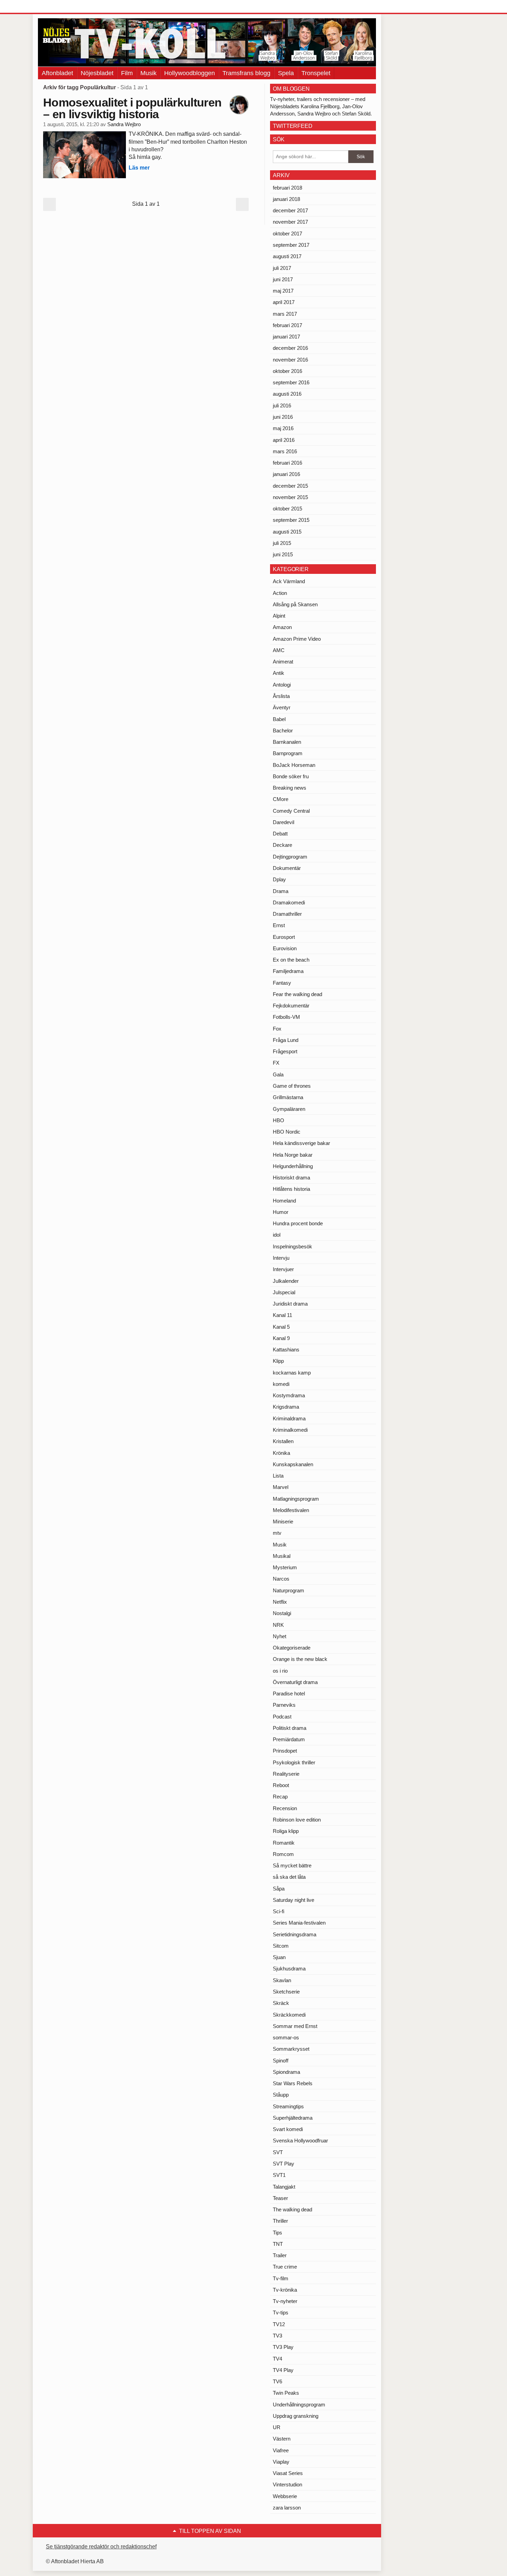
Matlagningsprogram (296, 1499)
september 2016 (291, 382)
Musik (148, 73)
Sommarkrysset (291, 2049)
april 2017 (284, 302)
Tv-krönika (285, 2290)
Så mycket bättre (292, 1865)
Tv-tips (281, 2313)
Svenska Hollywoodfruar (300, 2141)
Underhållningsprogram (299, 2405)
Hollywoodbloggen (190, 73)
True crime (285, 2267)
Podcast (282, 1717)
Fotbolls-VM (286, 1017)
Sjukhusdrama (289, 1969)
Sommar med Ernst (295, 2026)
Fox (277, 1029)
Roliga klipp (286, 1831)
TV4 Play (283, 2370)
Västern (282, 2439)
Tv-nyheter (285, 2301)
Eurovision (285, 948)
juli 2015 (282, 543)
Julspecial (284, 1292)
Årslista (281, 696)
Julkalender (286, 1281)
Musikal (282, 1556)
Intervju (281, 1258)
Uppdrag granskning (296, 2416)
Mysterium (285, 1567)
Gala (278, 1074)
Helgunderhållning (293, 1166)
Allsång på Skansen (295, 604)
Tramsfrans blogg (246, 73)
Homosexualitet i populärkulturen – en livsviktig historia (132, 108)
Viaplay (281, 2462)
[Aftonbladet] (64, 7)
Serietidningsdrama (295, 1934)
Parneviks (284, 1705)
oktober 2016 (287, 371)
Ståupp (281, 2095)
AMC (279, 650)
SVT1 (279, 2175)
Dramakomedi (289, 902)
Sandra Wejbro (124, 124)
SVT (278, 2152)
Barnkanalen (287, 742)
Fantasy (282, 983)
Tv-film (281, 2278)
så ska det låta (289, 1877)
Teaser (280, 2198)
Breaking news (290, 788)
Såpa (279, 1889)
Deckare (282, 845)
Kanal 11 (282, 1315)
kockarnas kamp (292, 1373)
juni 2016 (283, 417)
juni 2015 (283, 554)
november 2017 (290, 222)
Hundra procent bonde (298, 1223)
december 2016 (290, 348)
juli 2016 (282, 405)
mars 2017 (285, 314)
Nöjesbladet (97, 73)
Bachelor (283, 731)
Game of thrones (292, 1086)
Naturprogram (289, 1590)
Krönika (281, 1453)
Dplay (279, 879)
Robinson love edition (297, 1820)
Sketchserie (286, 1992)
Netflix (280, 1602)
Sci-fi (279, 1911)
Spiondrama (286, 2072)
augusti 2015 (287, 532)
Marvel (281, 1487)
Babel (279, 719)
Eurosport (284, 937)
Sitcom (281, 1946)
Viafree (281, 2450)
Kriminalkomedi (290, 1430)
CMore (281, 799)
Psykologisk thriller (294, 1762)
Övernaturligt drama (295, 1682)
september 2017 (291, 245)
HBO (279, 1120)
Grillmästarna (288, 1097)
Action (280, 593)
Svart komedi (288, 2129)
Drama (281, 891)
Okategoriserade (292, 1648)
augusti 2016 (287, 394)
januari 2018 (286, 199)
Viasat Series (288, 2473)
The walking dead (292, 2209)
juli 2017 (282, 268)
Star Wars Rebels (293, 2083)
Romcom (283, 1854)
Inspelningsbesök (292, 1246)
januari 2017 (286, 337)
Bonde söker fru (291, 776)
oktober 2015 (287, 509)
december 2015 (290, 486)
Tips (277, 2233)
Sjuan (279, 1957)
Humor (281, 1212)
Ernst (279, 925)
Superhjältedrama (293, 2118)
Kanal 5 (281, 1327)
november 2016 (290, 360)
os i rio (280, 1671)
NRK (278, 1625)
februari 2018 (287, 188)
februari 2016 (287, 463)
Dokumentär (287, 868)
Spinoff (281, 2061)
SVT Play (284, 2164)
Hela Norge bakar (293, 1155)
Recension (285, 1808)
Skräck (281, 2003)
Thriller (280, 2221)
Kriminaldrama (289, 1418)
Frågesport (285, 1051)
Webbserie (285, 2496)
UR (277, 2427)
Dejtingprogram (290, 857)
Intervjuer (283, 1269)
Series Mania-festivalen (299, 1923)
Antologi (282, 685)
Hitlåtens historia (291, 1189)
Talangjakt (284, 2187)
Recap (280, 1797)
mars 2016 (285, 451)
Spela (286, 73)
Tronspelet (316, 73)
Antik (279, 673)
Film (127, 73)
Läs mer (139, 168)
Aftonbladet (57, 73)
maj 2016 (283, 428)
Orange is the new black (300, 1659)
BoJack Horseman (294, 765)
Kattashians (286, 1350)
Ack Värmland (289, 581)
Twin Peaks (286, 2393)
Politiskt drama (290, 1728)
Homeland (284, 1201)
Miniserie (283, 1522)
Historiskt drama (291, 1178)
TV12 (279, 2324)
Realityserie (286, 1774)
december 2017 (290, 210)
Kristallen (283, 1441)
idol (277, 1235)
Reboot (281, 1785)
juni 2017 (283, 279)
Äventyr (282, 707)
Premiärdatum (289, 1739)
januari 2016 (286, 474)
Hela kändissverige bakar (301, 1143)
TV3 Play (283, 2347)
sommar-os (286, 2037)
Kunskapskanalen (293, 1464)
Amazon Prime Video (297, 639)
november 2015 (290, 497)
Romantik (284, 1843)
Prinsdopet (285, 1751)
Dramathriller (287, 914)
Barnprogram (288, 753)
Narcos (281, 1579)
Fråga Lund (286, 1040)
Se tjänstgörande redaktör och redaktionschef (101, 2547)
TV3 (277, 2336)
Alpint (279, 616)
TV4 (277, 2359)
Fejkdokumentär (291, 1006)
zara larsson (287, 2508)
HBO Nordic (287, 1132)
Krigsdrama (286, 1407)
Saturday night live (294, 1900)
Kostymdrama (289, 1395)
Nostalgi (282, 1613)
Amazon (282, 627)
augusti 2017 (287, 256)
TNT (278, 2244)
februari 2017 (287, 325)
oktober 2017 (287, 234)
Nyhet (280, 1636)
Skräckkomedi (289, 2015)
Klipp (278, 1361)
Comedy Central (291, 811)
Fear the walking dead (297, 994)
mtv (277, 1533)
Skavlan (282, 1980)
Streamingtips (288, 2106)
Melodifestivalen (291, 1510)
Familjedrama (288, 971)
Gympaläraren (289, 1109)
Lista (278, 1476)
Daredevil (284, 822)
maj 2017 (283, 291)
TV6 (277, 2381)
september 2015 (291, 520)
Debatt (280, 834)
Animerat (283, 662)
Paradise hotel (289, 1693)
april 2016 (284, 440)
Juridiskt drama (290, 1304)
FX (276, 1063)
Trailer (280, 2255)
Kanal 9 (281, 1338)
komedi (281, 1384)
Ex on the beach (291, 960)
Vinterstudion (287, 2484)
